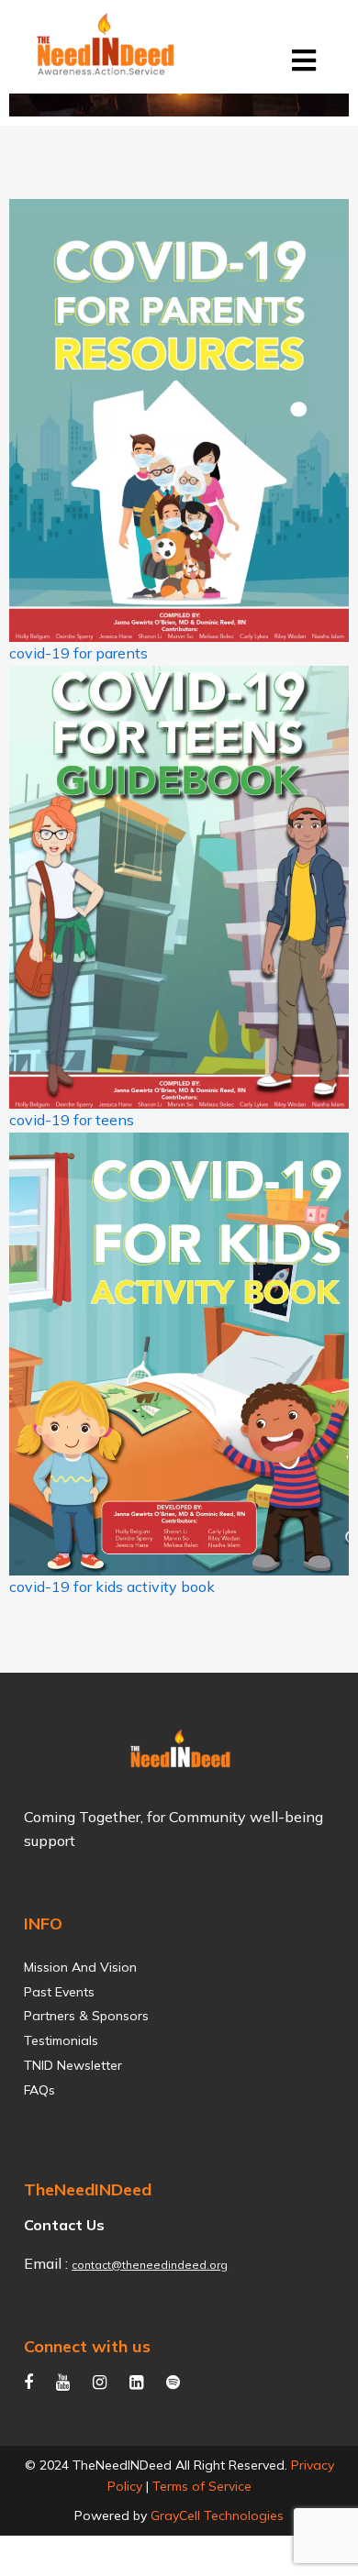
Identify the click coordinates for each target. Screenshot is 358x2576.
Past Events (59, 1992)
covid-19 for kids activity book (112, 1587)
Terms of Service (202, 2486)
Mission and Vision (80, 1968)
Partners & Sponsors (86, 2016)
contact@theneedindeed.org (150, 2265)
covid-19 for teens (72, 1120)
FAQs (39, 2090)
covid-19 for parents (78, 653)
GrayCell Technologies (217, 2515)
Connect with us (87, 2346)
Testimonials (61, 2041)
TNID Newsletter (73, 2066)
